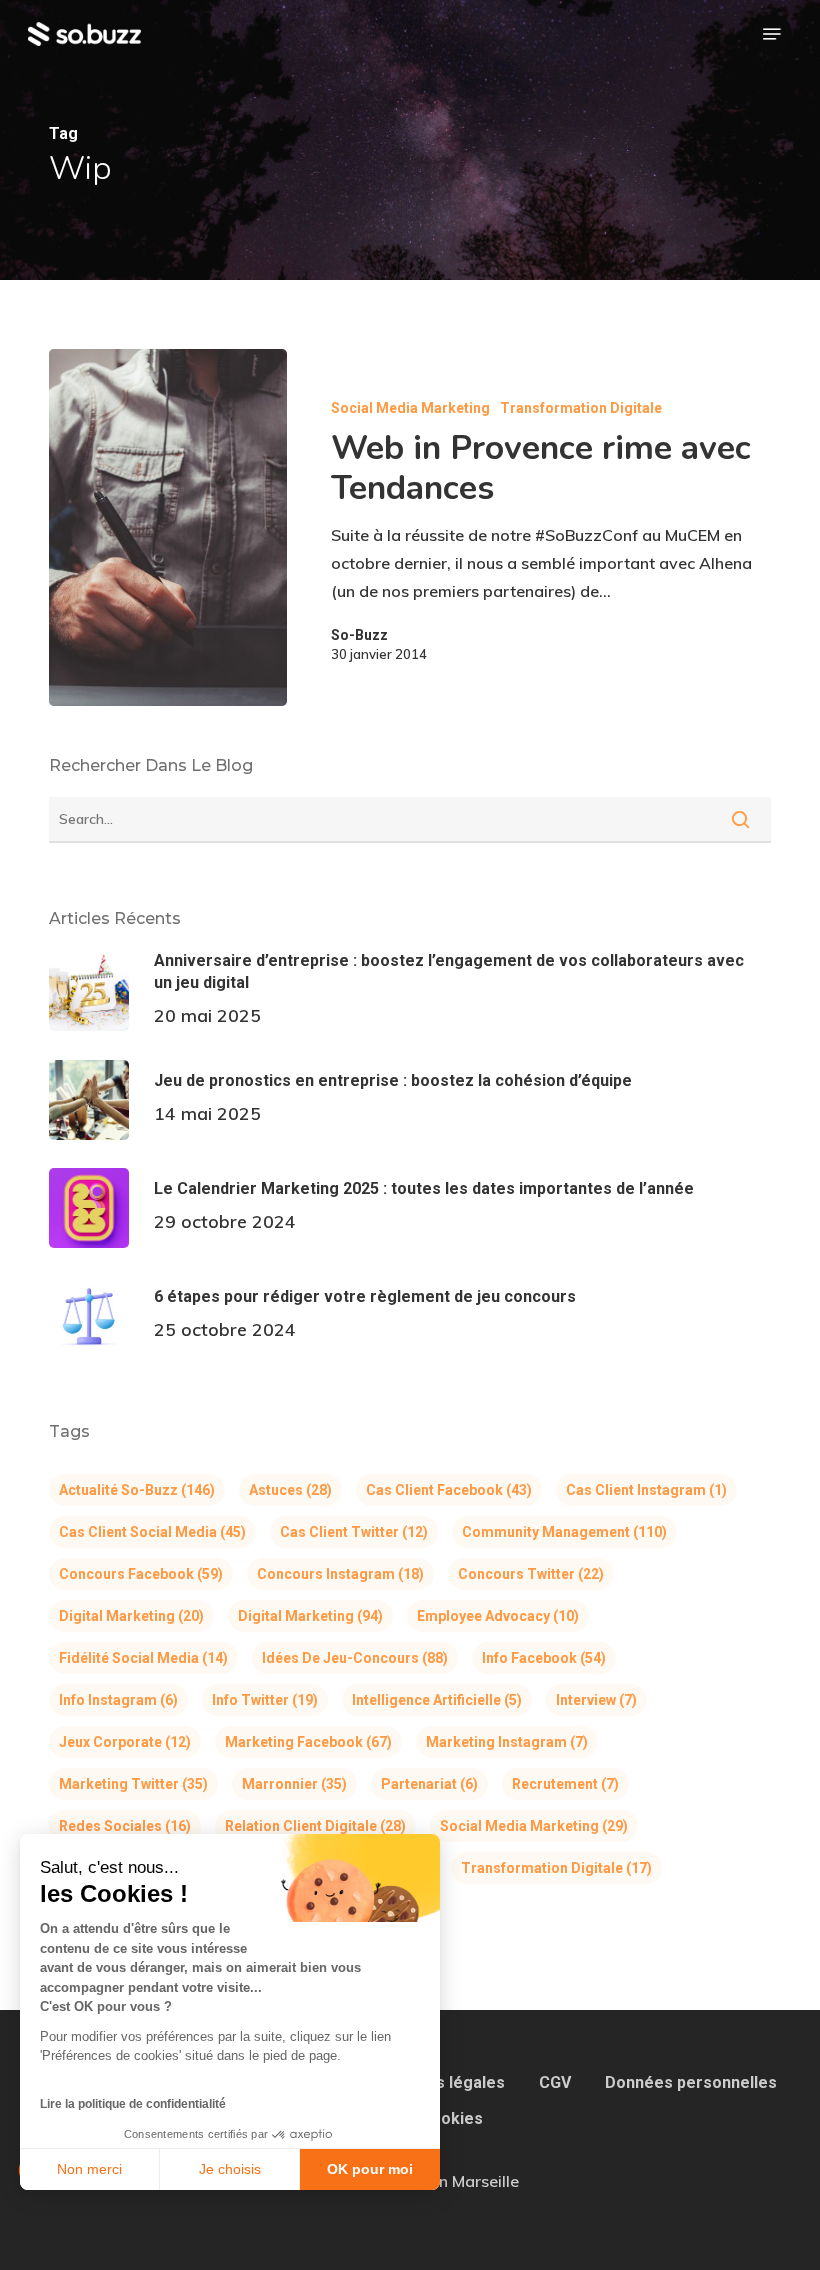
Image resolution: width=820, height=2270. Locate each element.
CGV (555, 2082)
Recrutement (565, 1784)
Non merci (89, 2169)
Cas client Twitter (354, 1532)
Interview (596, 1700)
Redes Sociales (125, 1826)
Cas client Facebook (449, 1490)
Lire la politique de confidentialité (133, 2104)
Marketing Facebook (308, 1742)
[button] (772, 34)
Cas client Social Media (152, 1532)
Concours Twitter (531, 1574)
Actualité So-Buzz (137, 1490)
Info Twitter (265, 1700)
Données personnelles (691, 2082)
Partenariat (429, 1784)
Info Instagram (118, 1700)
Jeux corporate (125, 1742)
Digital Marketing (131, 1616)
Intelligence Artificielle (437, 1700)
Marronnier (294, 1784)
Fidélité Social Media (143, 1658)
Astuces (290, 1490)
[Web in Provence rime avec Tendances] (168, 527)
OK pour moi (370, 2169)
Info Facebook (544, 1658)
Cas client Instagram (646, 1490)
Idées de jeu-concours (355, 1658)
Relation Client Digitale (315, 1826)
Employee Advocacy (498, 1616)
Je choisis (230, 2169)
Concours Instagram (340, 1574)
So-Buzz (359, 635)
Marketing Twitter (133, 1784)
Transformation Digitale (581, 408)
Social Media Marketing (410, 408)
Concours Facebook (141, 1574)
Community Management (564, 1532)
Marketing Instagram (507, 1742)
